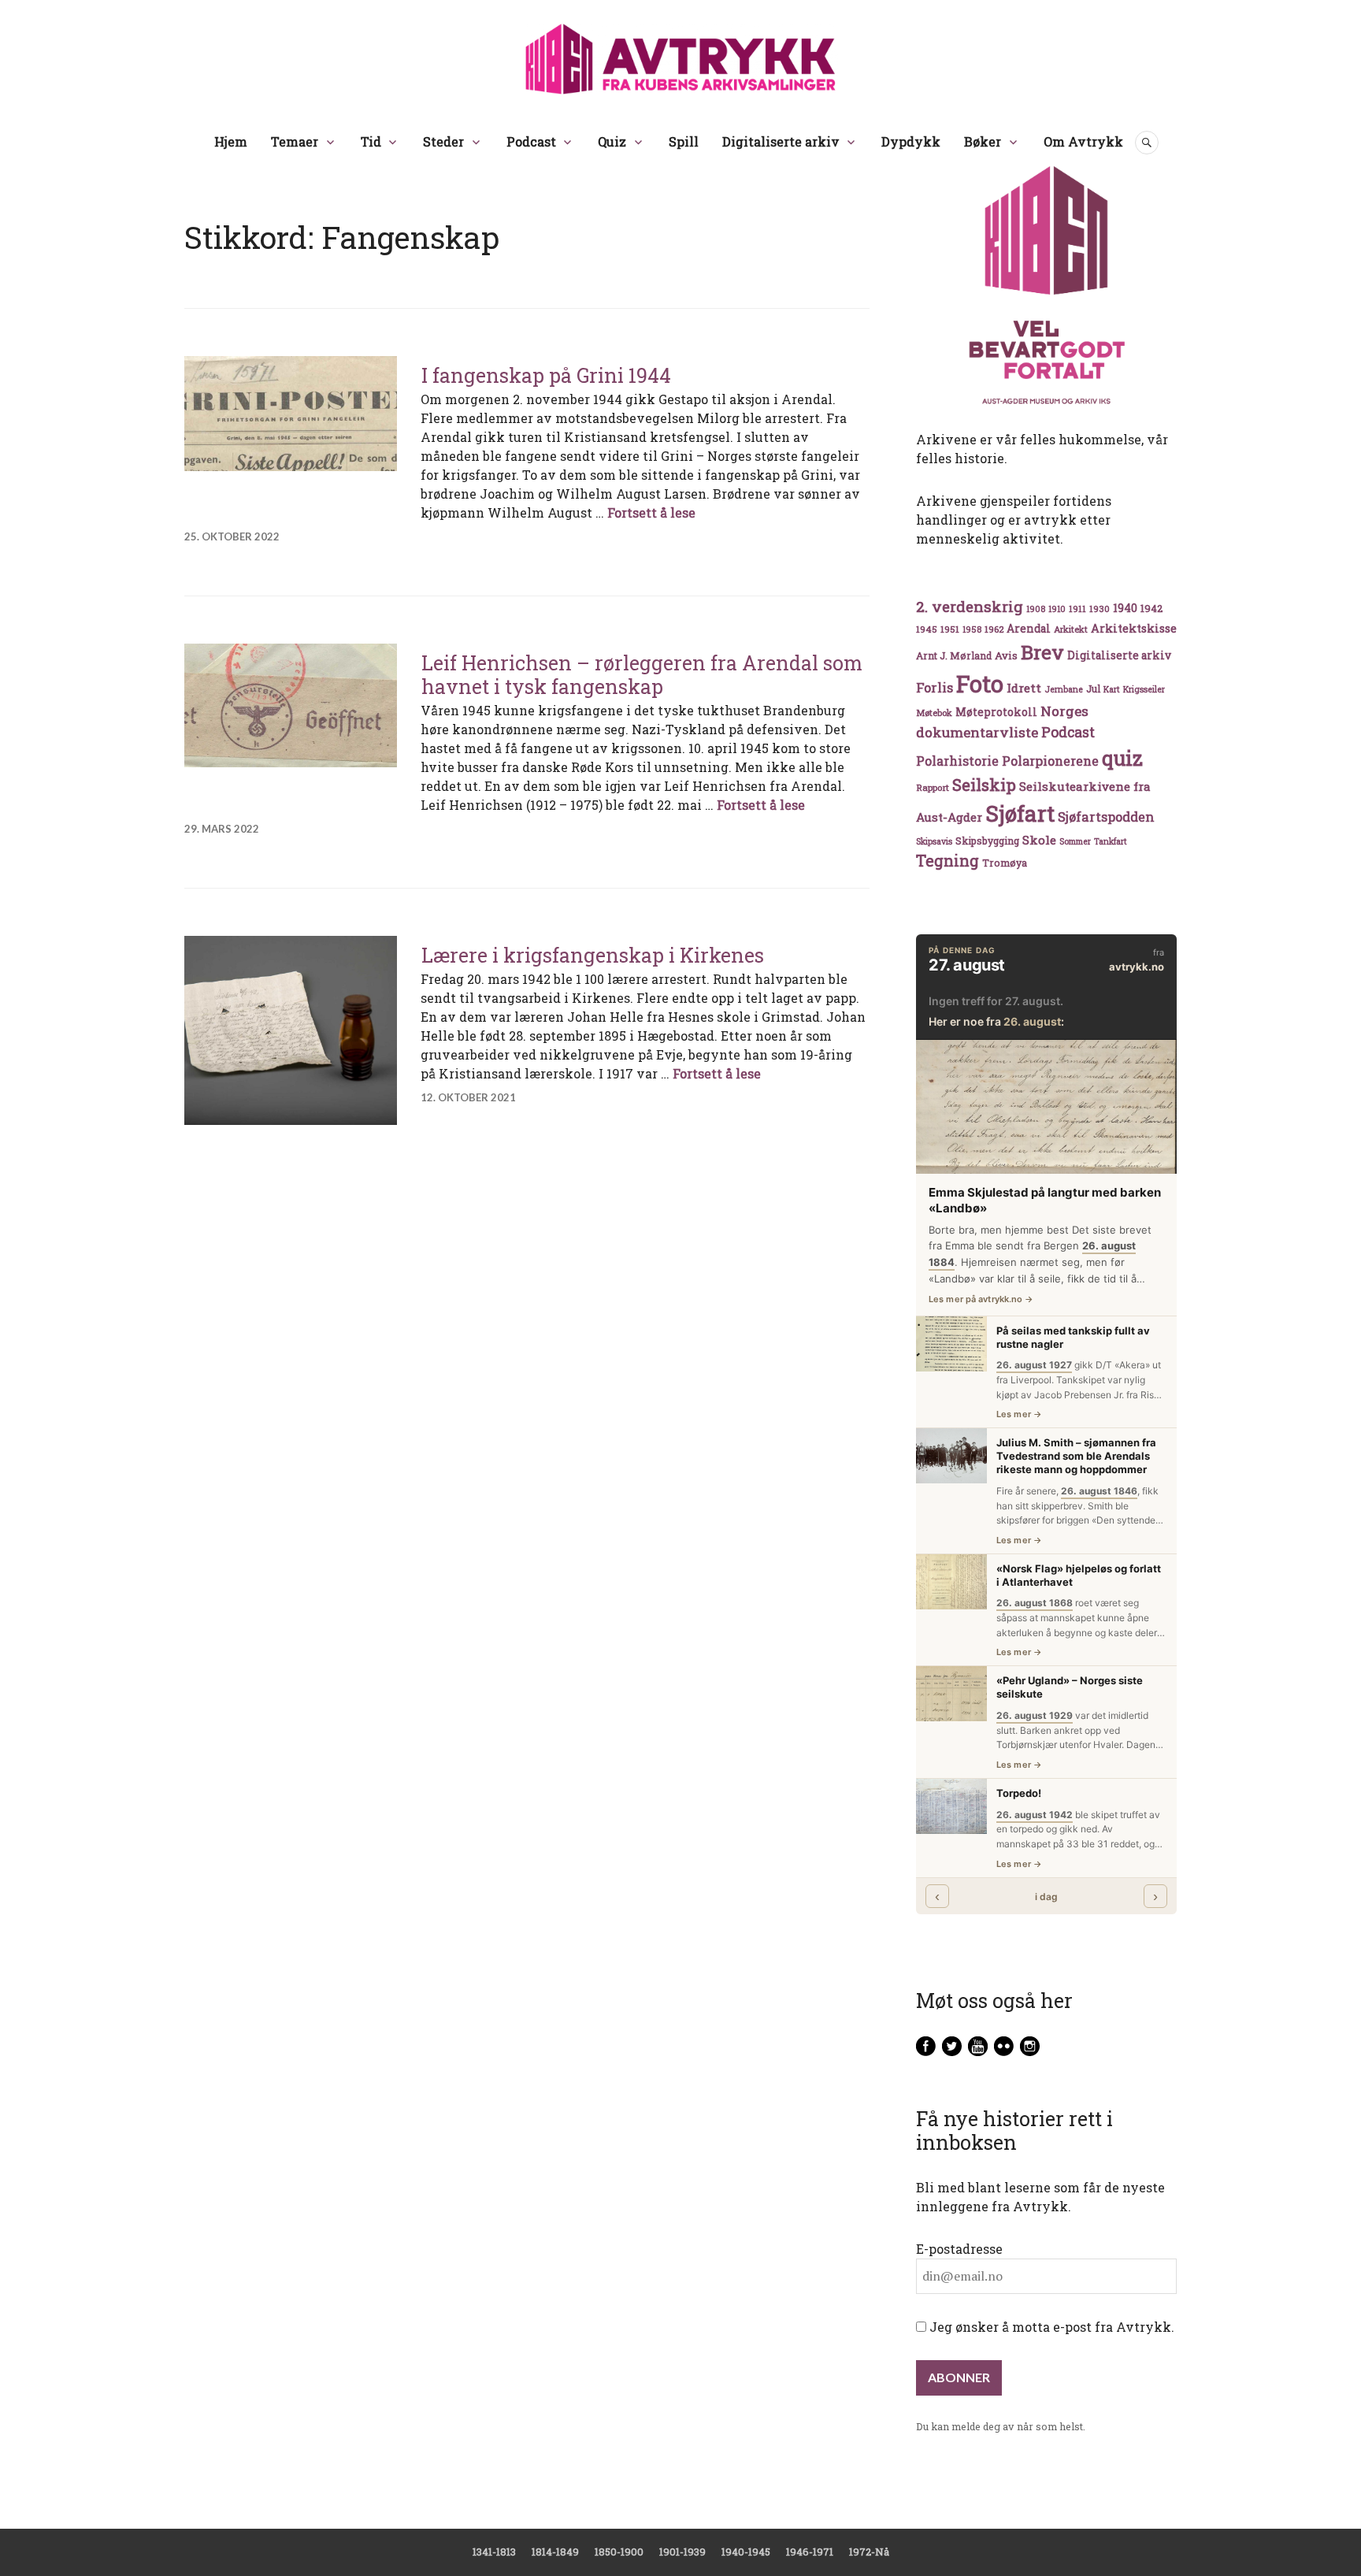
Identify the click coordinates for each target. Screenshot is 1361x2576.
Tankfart (1111, 841)
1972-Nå (869, 2552)
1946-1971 (810, 2552)
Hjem (231, 141)
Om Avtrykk (1083, 141)
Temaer (295, 141)
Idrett (1024, 688)
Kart (1112, 689)
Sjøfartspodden (1106, 817)
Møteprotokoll (996, 712)
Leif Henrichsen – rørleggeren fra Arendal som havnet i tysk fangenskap (642, 675)
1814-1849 (555, 2552)
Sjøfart (1020, 813)
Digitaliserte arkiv (781, 141)
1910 (1057, 609)
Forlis (935, 687)
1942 (1151, 608)
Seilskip (984, 785)
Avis (1006, 655)
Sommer (1075, 841)
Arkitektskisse (1134, 628)
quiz (1122, 758)
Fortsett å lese (651, 512)
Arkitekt (1071, 629)
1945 (927, 629)
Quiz (612, 141)
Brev (1042, 652)
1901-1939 (682, 2552)
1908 (1036, 609)
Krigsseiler (1144, 689)
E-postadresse (959, 2249)
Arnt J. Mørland (954, 655)
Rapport (933, 787)
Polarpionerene (1050, 761)
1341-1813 (494, 2552)
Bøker (983, 141)
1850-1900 (619, 2552)
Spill (684, 141)
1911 (1077, 609)
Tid (371, 141)
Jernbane (1064, 689)
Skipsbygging (987, 841)
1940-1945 (746, 2552)
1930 (1100, 609)
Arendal (1029, 629)
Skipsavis (934, 841)
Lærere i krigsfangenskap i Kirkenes (593, 955)
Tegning (948, 861)
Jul (1093, 689)
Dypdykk (911, 141)
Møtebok (934, 713)
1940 (1125, 608)
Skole (1039, 840)
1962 (994, 629)
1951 (950, 629)
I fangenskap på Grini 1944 (546, 375)
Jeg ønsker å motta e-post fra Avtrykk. (1050, 2327)
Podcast (531, 141)
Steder (443, 141)
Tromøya (1005, 863)
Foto (980, 683)
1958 (972, 629)
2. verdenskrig (970, 606)
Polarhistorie (957, 761)
